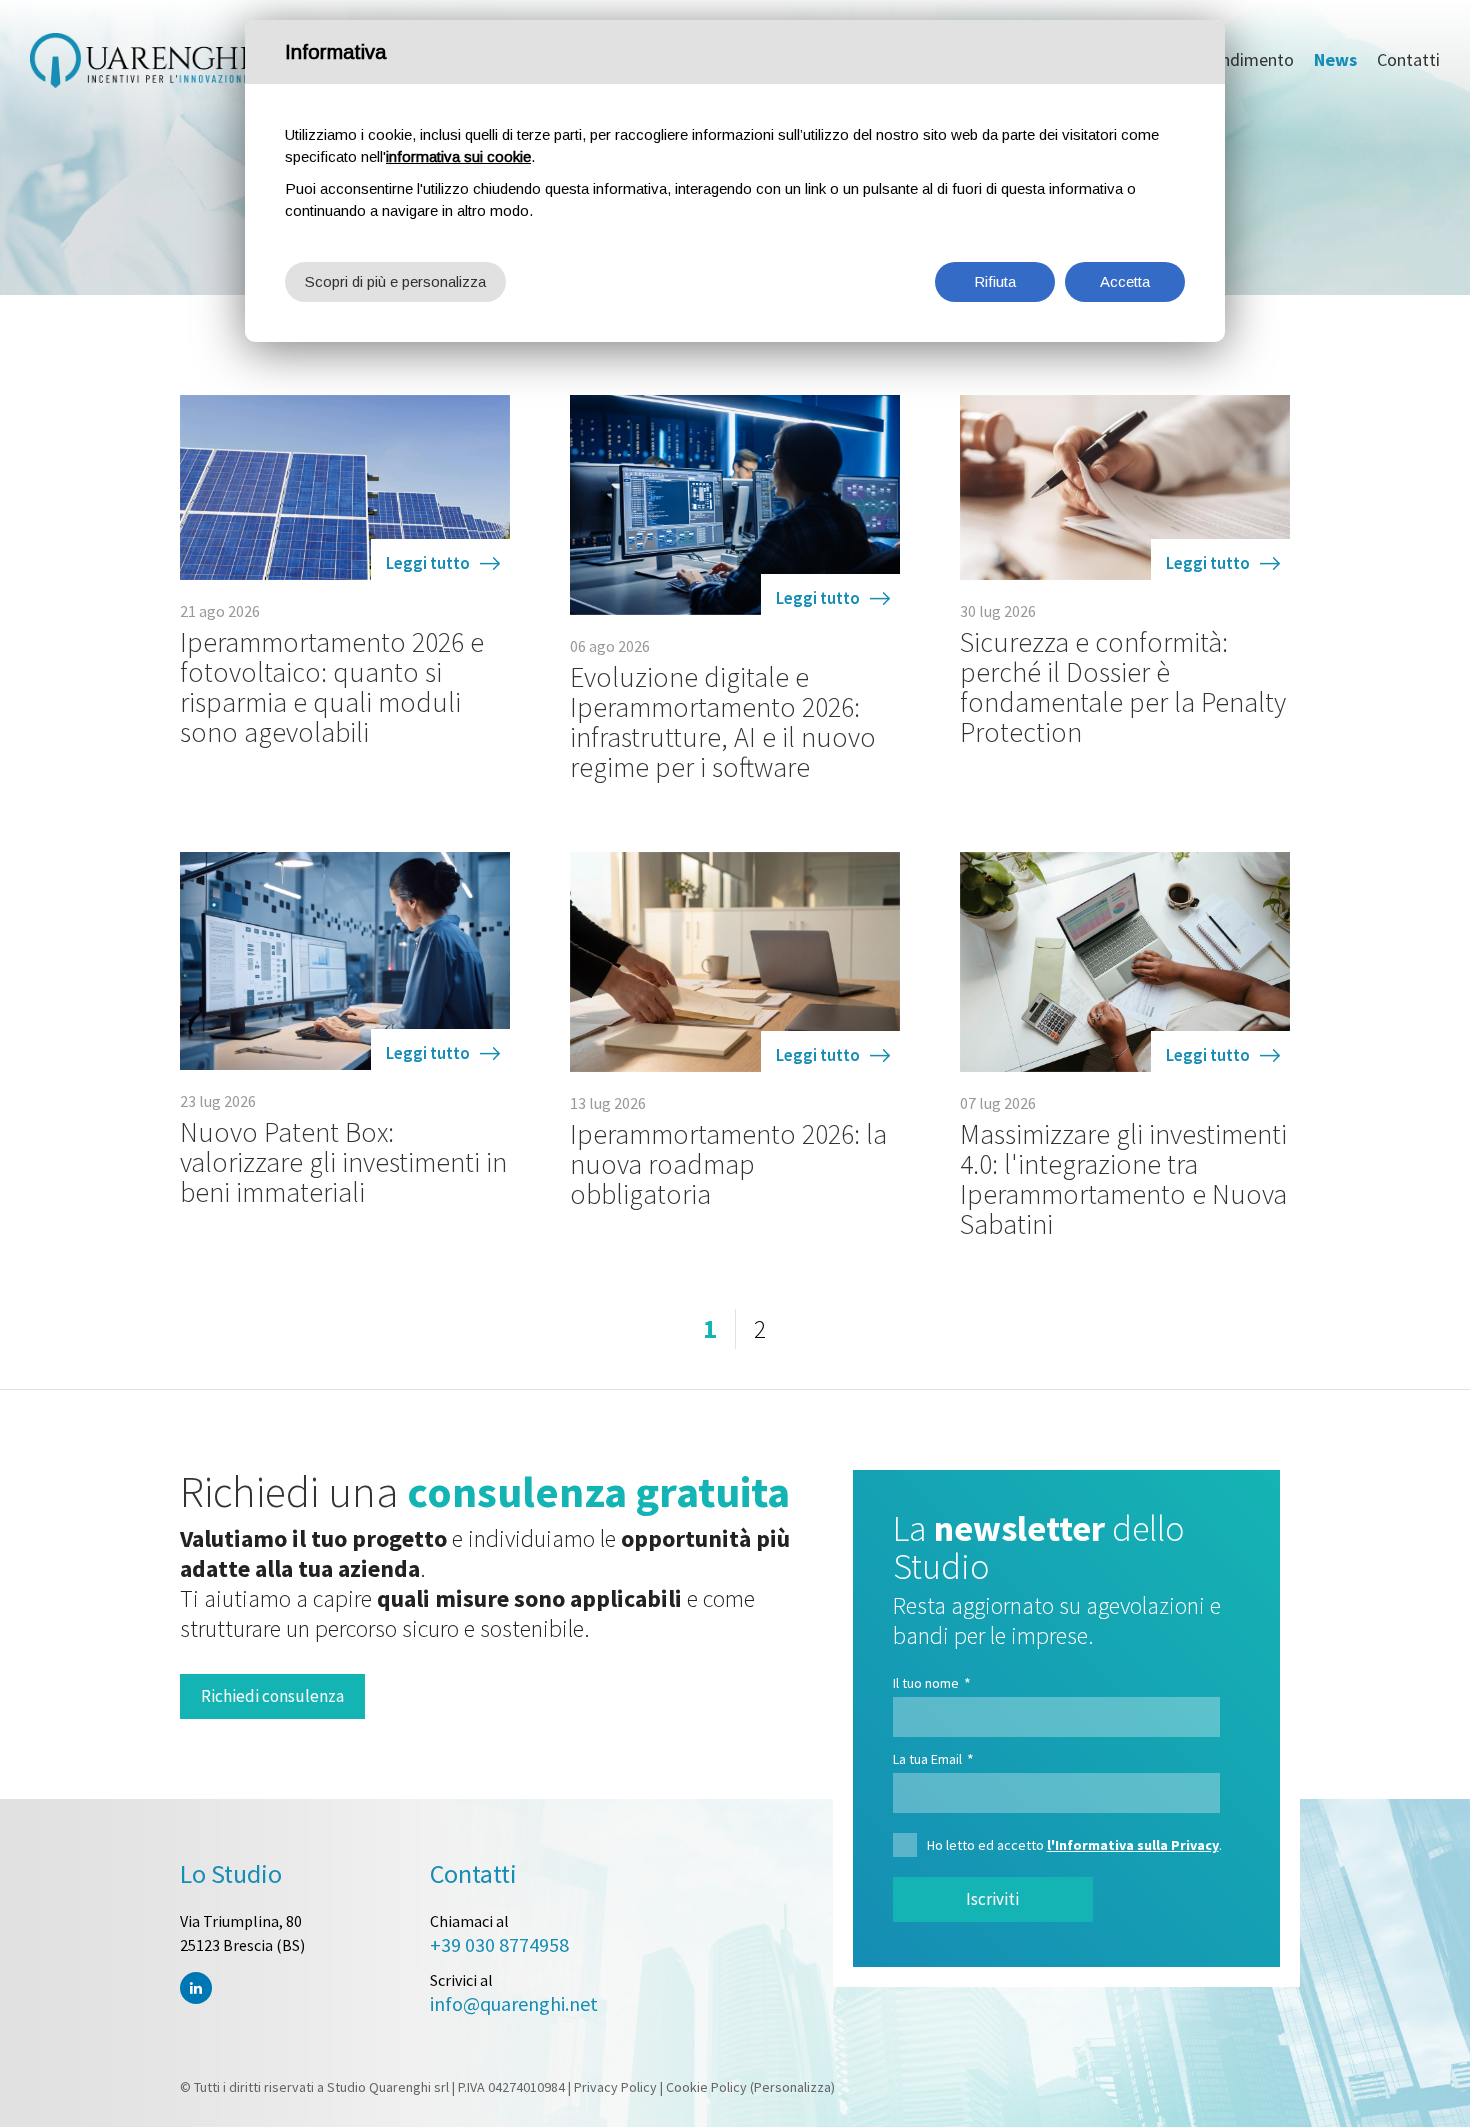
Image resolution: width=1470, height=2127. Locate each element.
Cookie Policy (706, 2087)
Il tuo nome (932, 1683)
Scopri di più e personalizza (395, 281)
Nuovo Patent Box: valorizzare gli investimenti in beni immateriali (343, 1162)
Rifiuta (995, 281)
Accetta (1125, 281)
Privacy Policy (615, 2087)
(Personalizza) (792, 2087)
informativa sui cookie (458, 156)
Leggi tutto (428, 563)
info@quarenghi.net (514, 2003)
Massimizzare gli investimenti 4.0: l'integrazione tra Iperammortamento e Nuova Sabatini (1123, 1179)
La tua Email (933, 1759)
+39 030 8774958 (499, 1944)
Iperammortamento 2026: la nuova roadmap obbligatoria (728, 1164)
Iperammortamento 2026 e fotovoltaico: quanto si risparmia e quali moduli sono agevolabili (332, 687)
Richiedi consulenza (272, 1696)
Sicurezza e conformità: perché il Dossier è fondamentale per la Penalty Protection (1123, 687)
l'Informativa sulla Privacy (1133, 1845)
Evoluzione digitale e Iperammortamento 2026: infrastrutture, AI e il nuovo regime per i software (723, 722)
